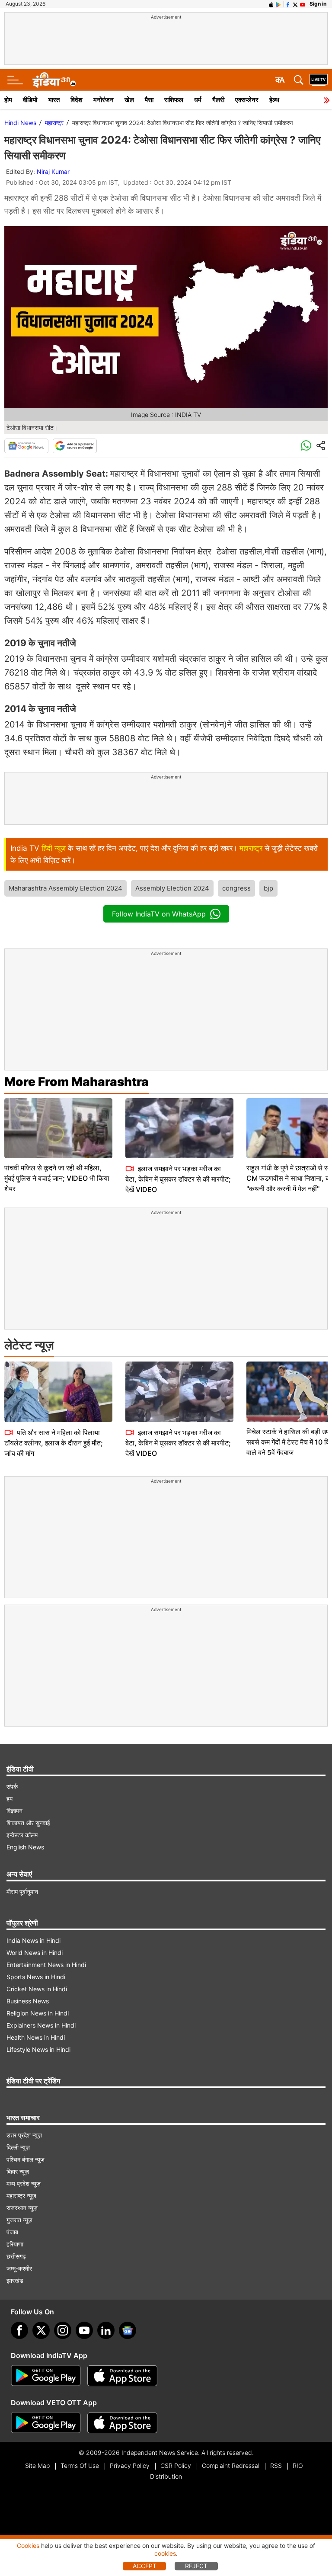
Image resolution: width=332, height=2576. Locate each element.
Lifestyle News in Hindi (38, 2049)
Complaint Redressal (231, 2465)
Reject (196, 2566)
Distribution (166, 2476)
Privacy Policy (130, 2465)
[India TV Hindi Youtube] (303, 4)
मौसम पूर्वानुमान (22, 1892)
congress (236, 888)
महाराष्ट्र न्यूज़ (21, 2196)
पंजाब (12, 2232)
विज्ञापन (14, 1811)
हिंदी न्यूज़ (54, 848)
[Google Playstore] (46, 2376)
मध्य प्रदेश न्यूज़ (24, 2184)
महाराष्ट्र (54, 123)
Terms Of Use (80, 2465)
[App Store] (122, 2376)
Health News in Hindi (36, 2037)
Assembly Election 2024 (172, 888)
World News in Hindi (35, 1953)
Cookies (28, 2546)
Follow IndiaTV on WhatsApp (159, 914)
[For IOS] (122, 2423)
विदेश (77, 100)
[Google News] (26, 446)
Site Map (37, 2465)
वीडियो (30, 100)
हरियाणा (15, 2244)
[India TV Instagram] (63, 2330)
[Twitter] (41, 2330)
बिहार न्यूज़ (18, 2171)
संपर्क (12, 1786)
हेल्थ (274, 100)
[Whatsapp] (306, 446)
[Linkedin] (106, 2330)
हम (10, 1799)
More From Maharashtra (77, 1082)
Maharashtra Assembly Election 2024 (65, 888)
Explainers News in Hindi (41, 2025)
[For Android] (46, 2423)
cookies (165, 2553)
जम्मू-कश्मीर (19, 2268)
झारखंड (15, 2280)
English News (25, 1847)
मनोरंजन (104, 100)
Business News (28, 2001)
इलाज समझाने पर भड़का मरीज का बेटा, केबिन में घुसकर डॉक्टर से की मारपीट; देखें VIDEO (178, 1179)
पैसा (149, 100)
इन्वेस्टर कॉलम (22, 1835)
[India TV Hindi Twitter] (295, 4)
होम (8, 100)
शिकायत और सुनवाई (28, 1823)
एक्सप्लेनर (247, 100)
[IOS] (271, 4)
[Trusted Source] (75, 446)
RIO (298, 2465)
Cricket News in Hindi (37, 1989)
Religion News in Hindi (38, 2013)
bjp (268, 888)
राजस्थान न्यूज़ (22, 2208)
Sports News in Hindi (36, 1977)
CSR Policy (176, 2465)
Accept (145, 2566)
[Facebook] (19, 2330)
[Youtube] (84, 2330)
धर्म (198, 100)
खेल (129, 100)
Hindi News (20, 123)
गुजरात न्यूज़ (19, 2220)
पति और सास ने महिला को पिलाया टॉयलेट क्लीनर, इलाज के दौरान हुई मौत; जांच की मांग (54, 1443)
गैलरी (218, 100)
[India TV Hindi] (54, 80)
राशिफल (174, 100)
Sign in (318, 4)
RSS (276, 2465)
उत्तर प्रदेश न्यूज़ (24, 2135)
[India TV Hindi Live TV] (319, 80)
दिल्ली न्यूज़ (18, 2147)
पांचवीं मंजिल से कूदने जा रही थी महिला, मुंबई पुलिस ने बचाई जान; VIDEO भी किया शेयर (57, 1178)
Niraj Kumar (53, 171)
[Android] (278, 4)
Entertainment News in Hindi (46, 1965)
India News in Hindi (34, 1940)
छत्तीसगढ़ (16, 2256)
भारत (54, 100)
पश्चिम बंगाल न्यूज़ (26, 2159)
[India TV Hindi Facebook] (288, 4)
